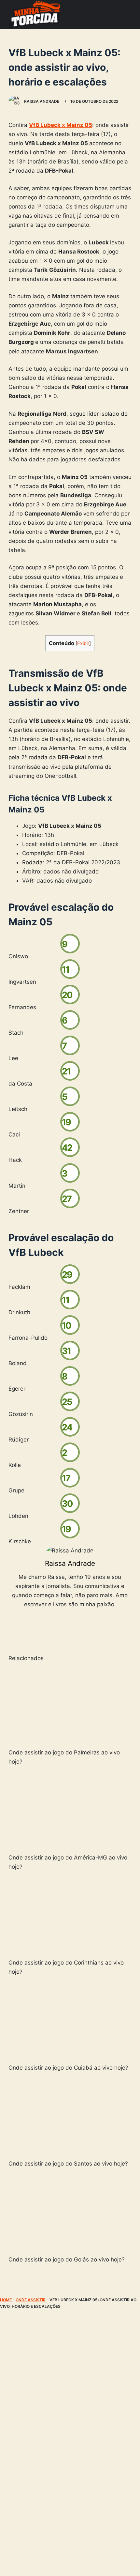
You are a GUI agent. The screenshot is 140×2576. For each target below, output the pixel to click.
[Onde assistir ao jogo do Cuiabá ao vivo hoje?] (70, 2021)
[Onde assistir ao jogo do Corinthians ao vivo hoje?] (70, 1916)
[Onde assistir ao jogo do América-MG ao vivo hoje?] (70, 1811)
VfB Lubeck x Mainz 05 (61, 125)
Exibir (83, 643)
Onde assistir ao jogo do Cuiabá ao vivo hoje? (68, 2068)
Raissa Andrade (70, 1563)
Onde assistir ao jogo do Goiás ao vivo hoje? (67, 2260)
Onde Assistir (31, 2300)
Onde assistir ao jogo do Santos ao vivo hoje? (68, 2164)
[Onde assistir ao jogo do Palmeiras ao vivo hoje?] (70, 1706)
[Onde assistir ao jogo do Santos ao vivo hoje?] (70, 2117)
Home (6, 2300)
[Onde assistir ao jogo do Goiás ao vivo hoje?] (70, 2213)
